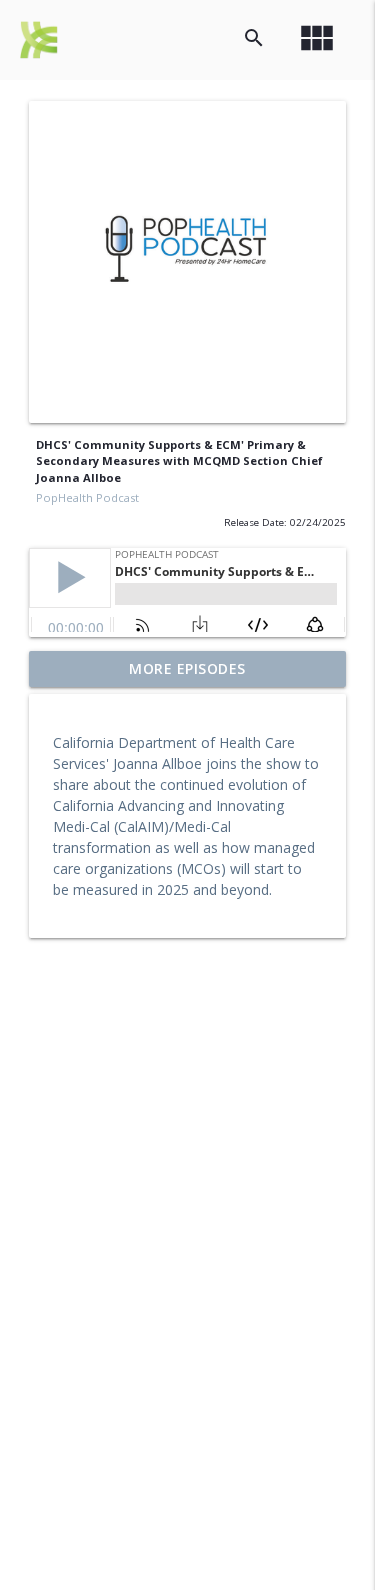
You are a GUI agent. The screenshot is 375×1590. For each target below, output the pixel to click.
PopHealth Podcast (87, 497)
